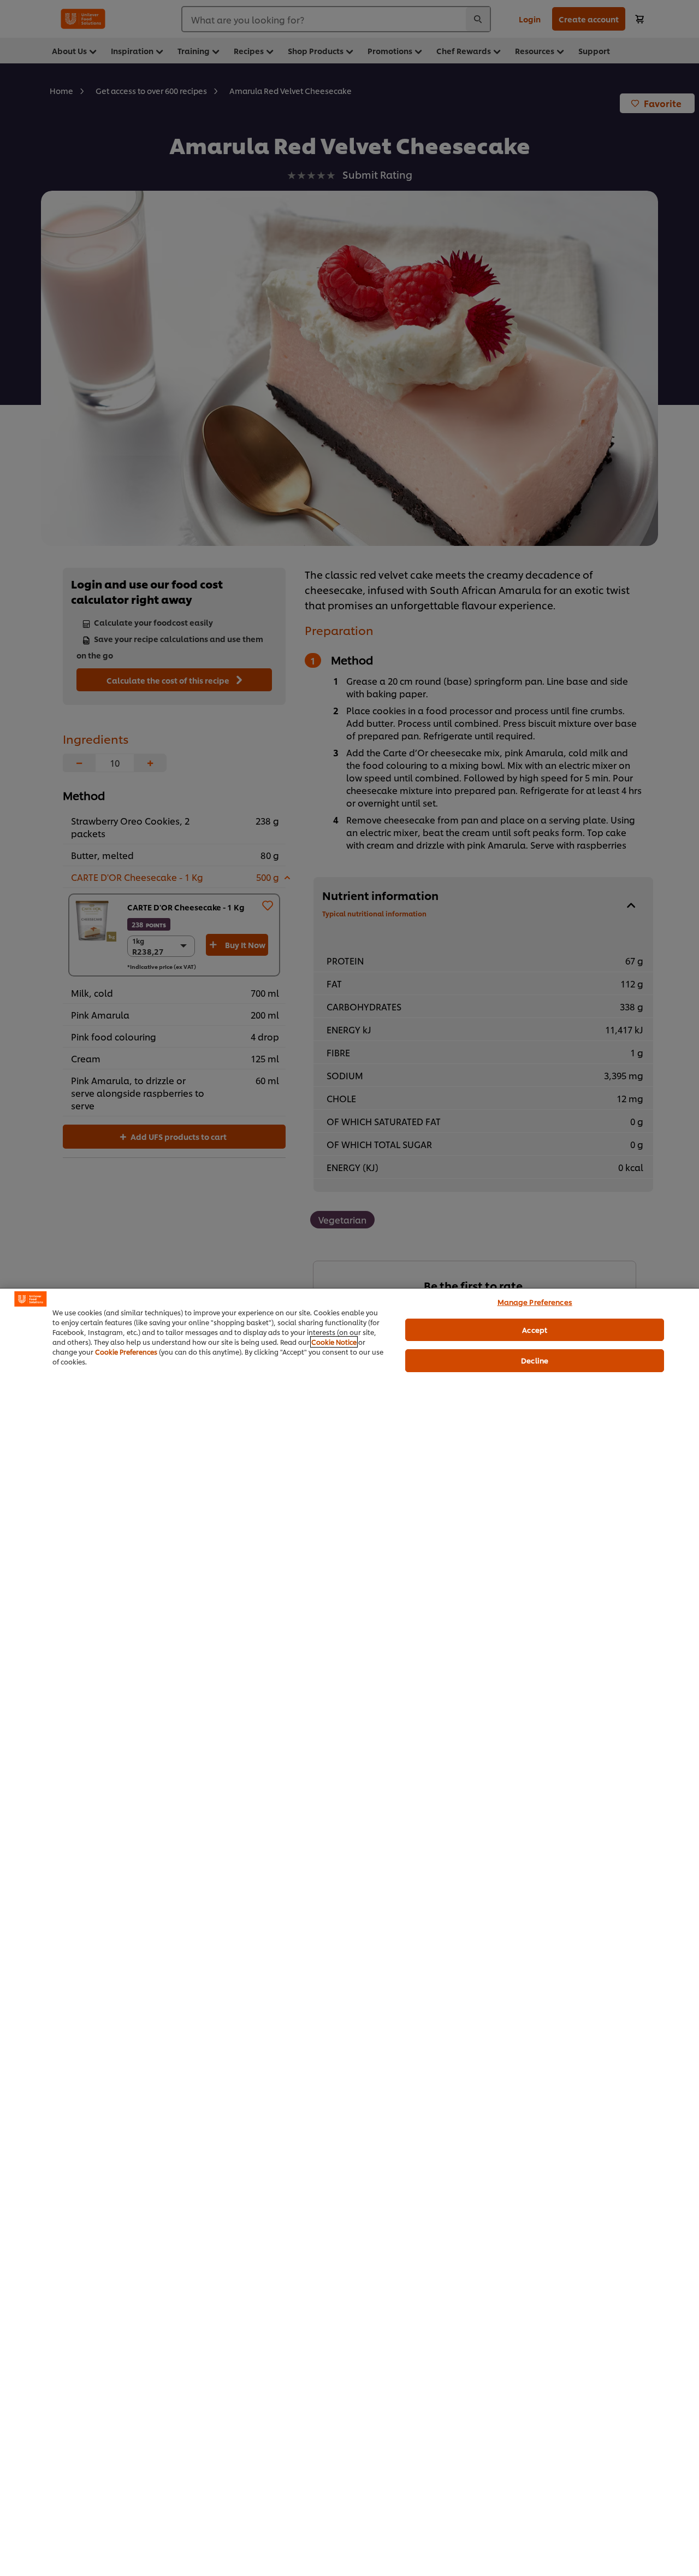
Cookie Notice (334, 1342)
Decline (535, 1360)
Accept (535, 1330)
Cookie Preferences (126, 1352)
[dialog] (349, 1932)
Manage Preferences (535, 1302)
